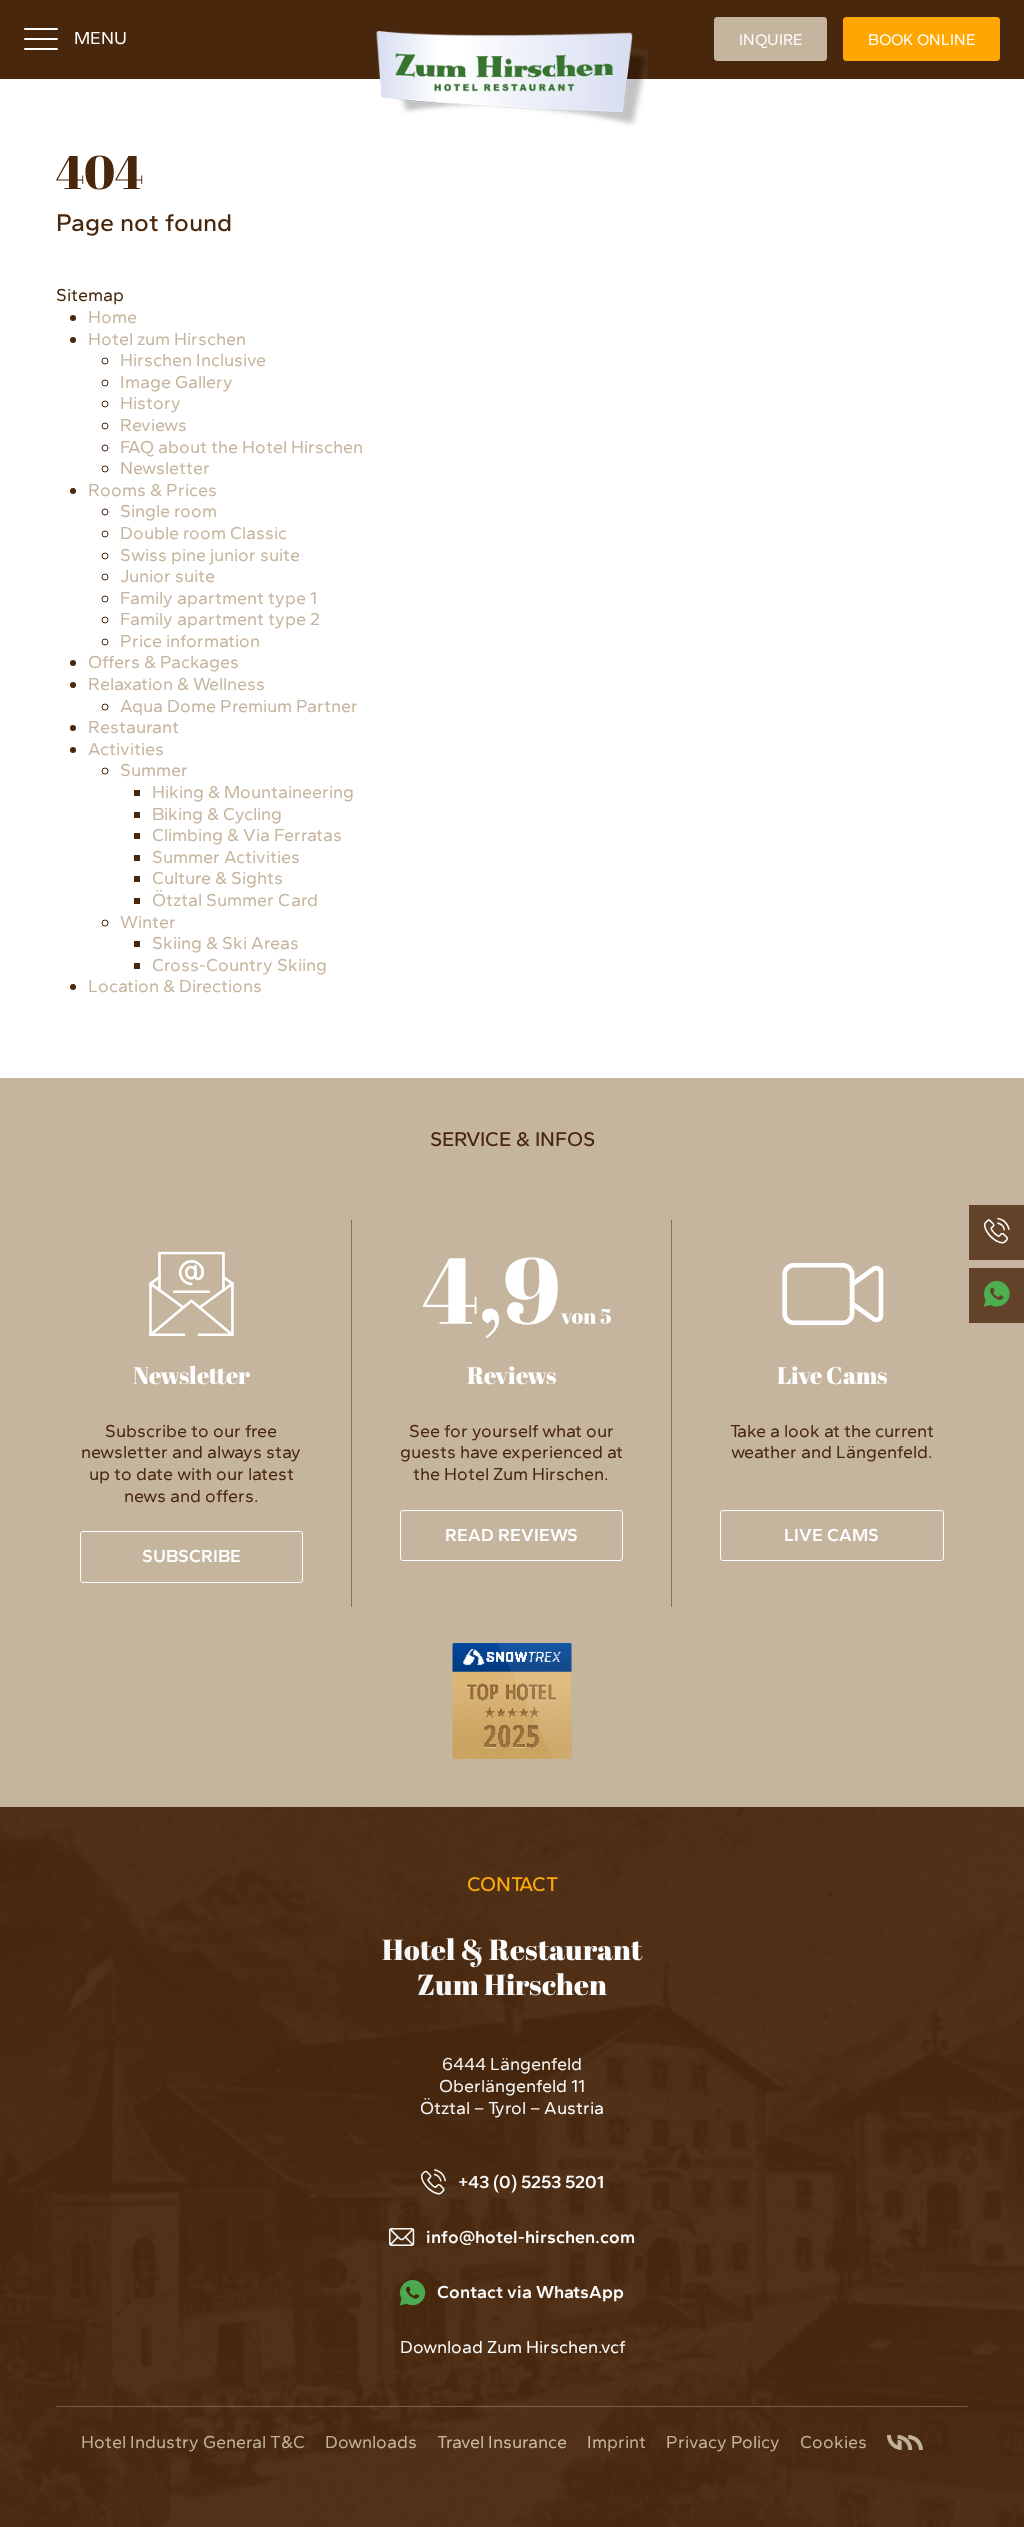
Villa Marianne (905, 2442)
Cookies (833, 2442)
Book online (921, 39)
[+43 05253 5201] (996, 1232)
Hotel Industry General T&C (193, 2442)
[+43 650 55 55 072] (996, 1295)
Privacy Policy (723, 2442)
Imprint (616, 2442)
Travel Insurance (502, 2442)
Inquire (770, 39)
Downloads (371, 2442)
